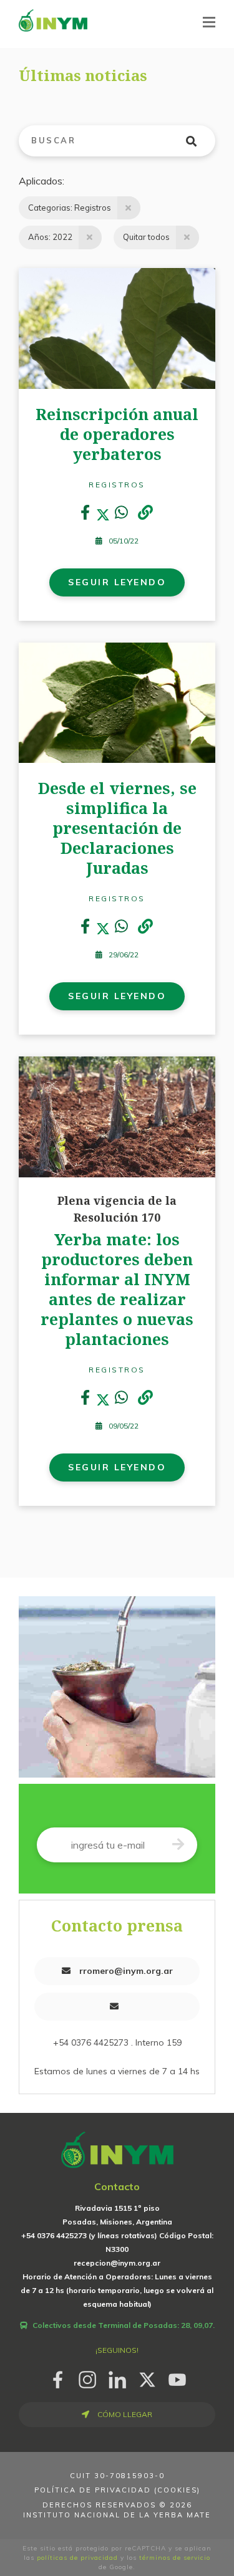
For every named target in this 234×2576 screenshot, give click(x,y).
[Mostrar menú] (209, 22)
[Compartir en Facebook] (85, 515)
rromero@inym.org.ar (125, 1971)
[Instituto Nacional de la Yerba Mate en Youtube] (177, 2377)
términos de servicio (175, 2558)
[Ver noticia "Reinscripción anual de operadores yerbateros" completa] (117, 327)
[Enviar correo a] (117, 2007)
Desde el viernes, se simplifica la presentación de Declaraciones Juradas (117, 828)
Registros (117, 485)
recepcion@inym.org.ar (117, 2263)
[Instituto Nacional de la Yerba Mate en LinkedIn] (117, 2377)
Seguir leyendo (117, 582)
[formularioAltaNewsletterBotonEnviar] (178, 1845)
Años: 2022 (50, 237)
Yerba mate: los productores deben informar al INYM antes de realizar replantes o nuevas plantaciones (117, 1289)
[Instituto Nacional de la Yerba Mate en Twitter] (147, 2377)
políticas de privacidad (77, 2558)
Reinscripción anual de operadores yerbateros (117, 434)
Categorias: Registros (70, 208)
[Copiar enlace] (145, 513)
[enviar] (199, 141)
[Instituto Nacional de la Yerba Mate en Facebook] (57, 2377)
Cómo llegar (124, 2414)
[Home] (53, 20)
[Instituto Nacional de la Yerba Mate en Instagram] (87, 2377)
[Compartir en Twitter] (103, 515)
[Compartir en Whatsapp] (121, 515)
